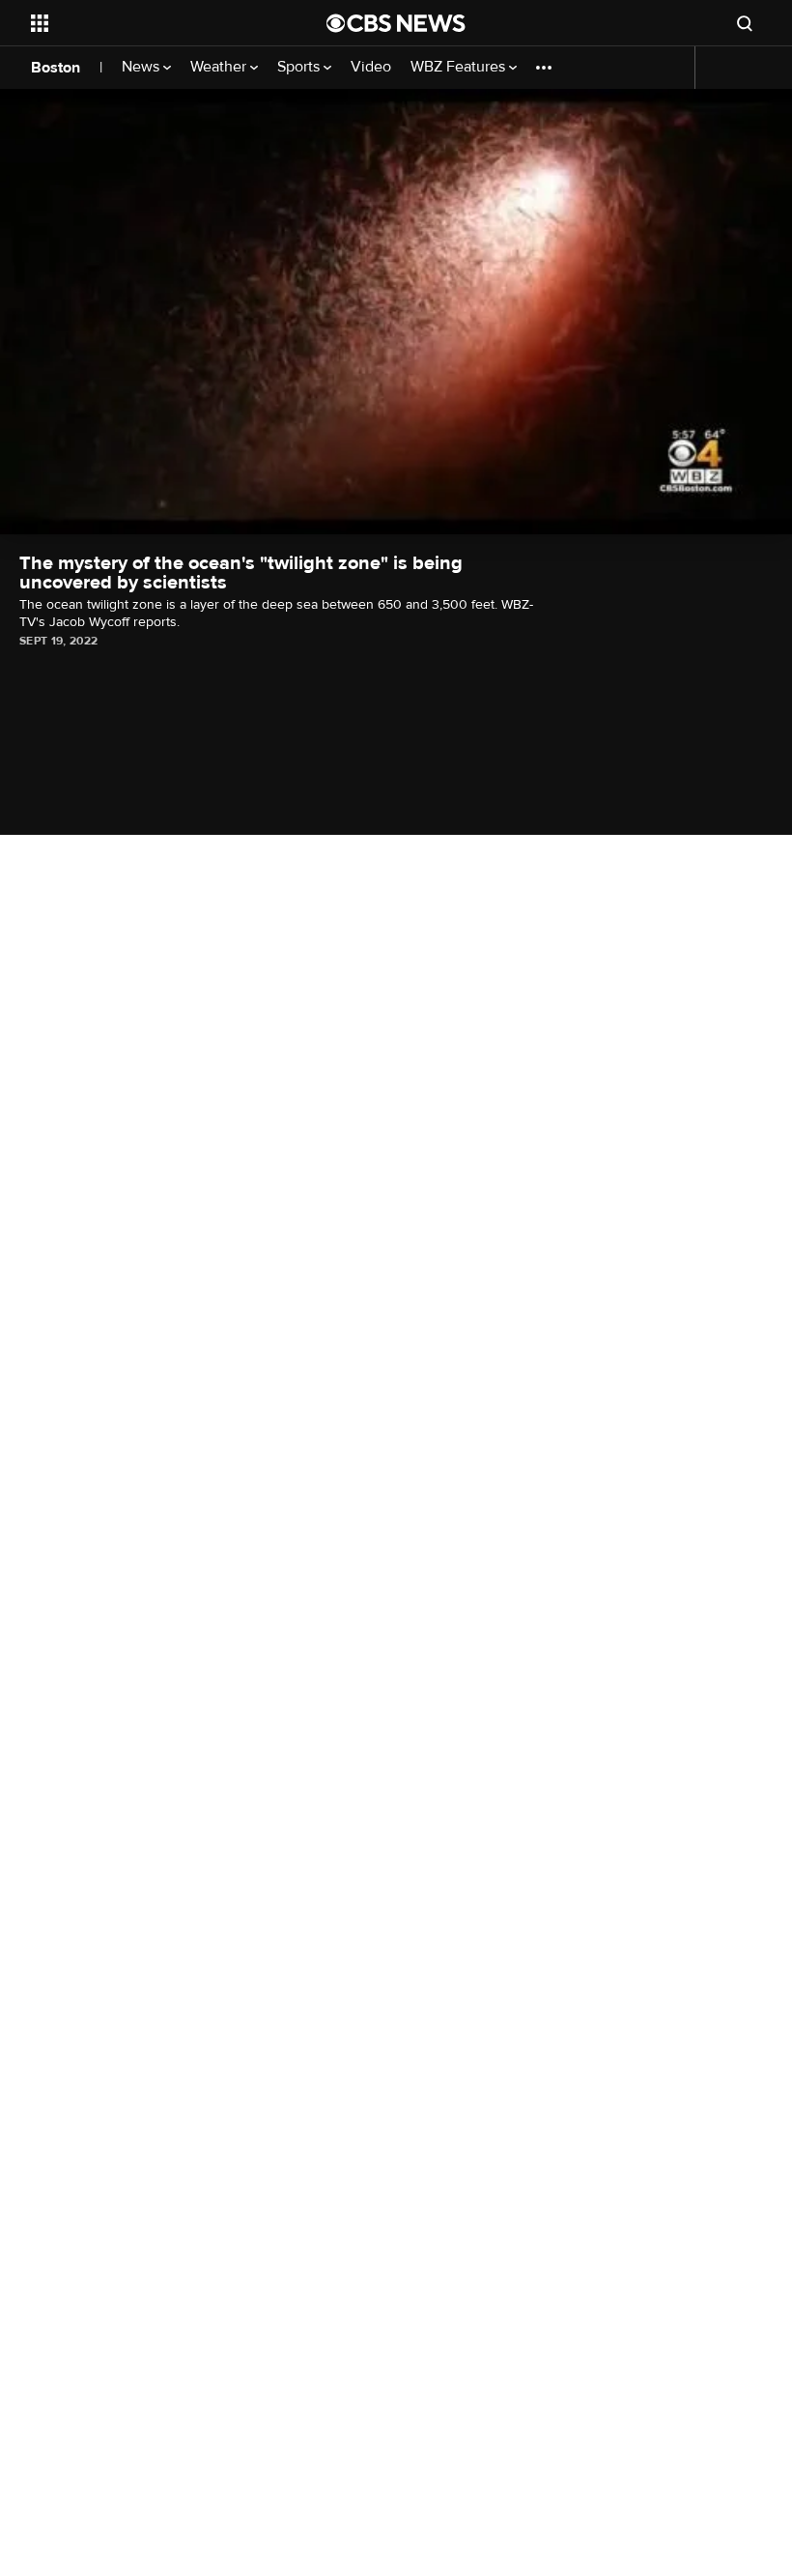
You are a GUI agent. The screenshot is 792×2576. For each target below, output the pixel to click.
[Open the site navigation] (153, 23)
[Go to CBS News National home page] (396, 23)
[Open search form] (745, 23)
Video (371, 67)
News (142, 67)
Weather (220, 67)
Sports (300, 67)
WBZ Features (460, 67)
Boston (56, 68)
